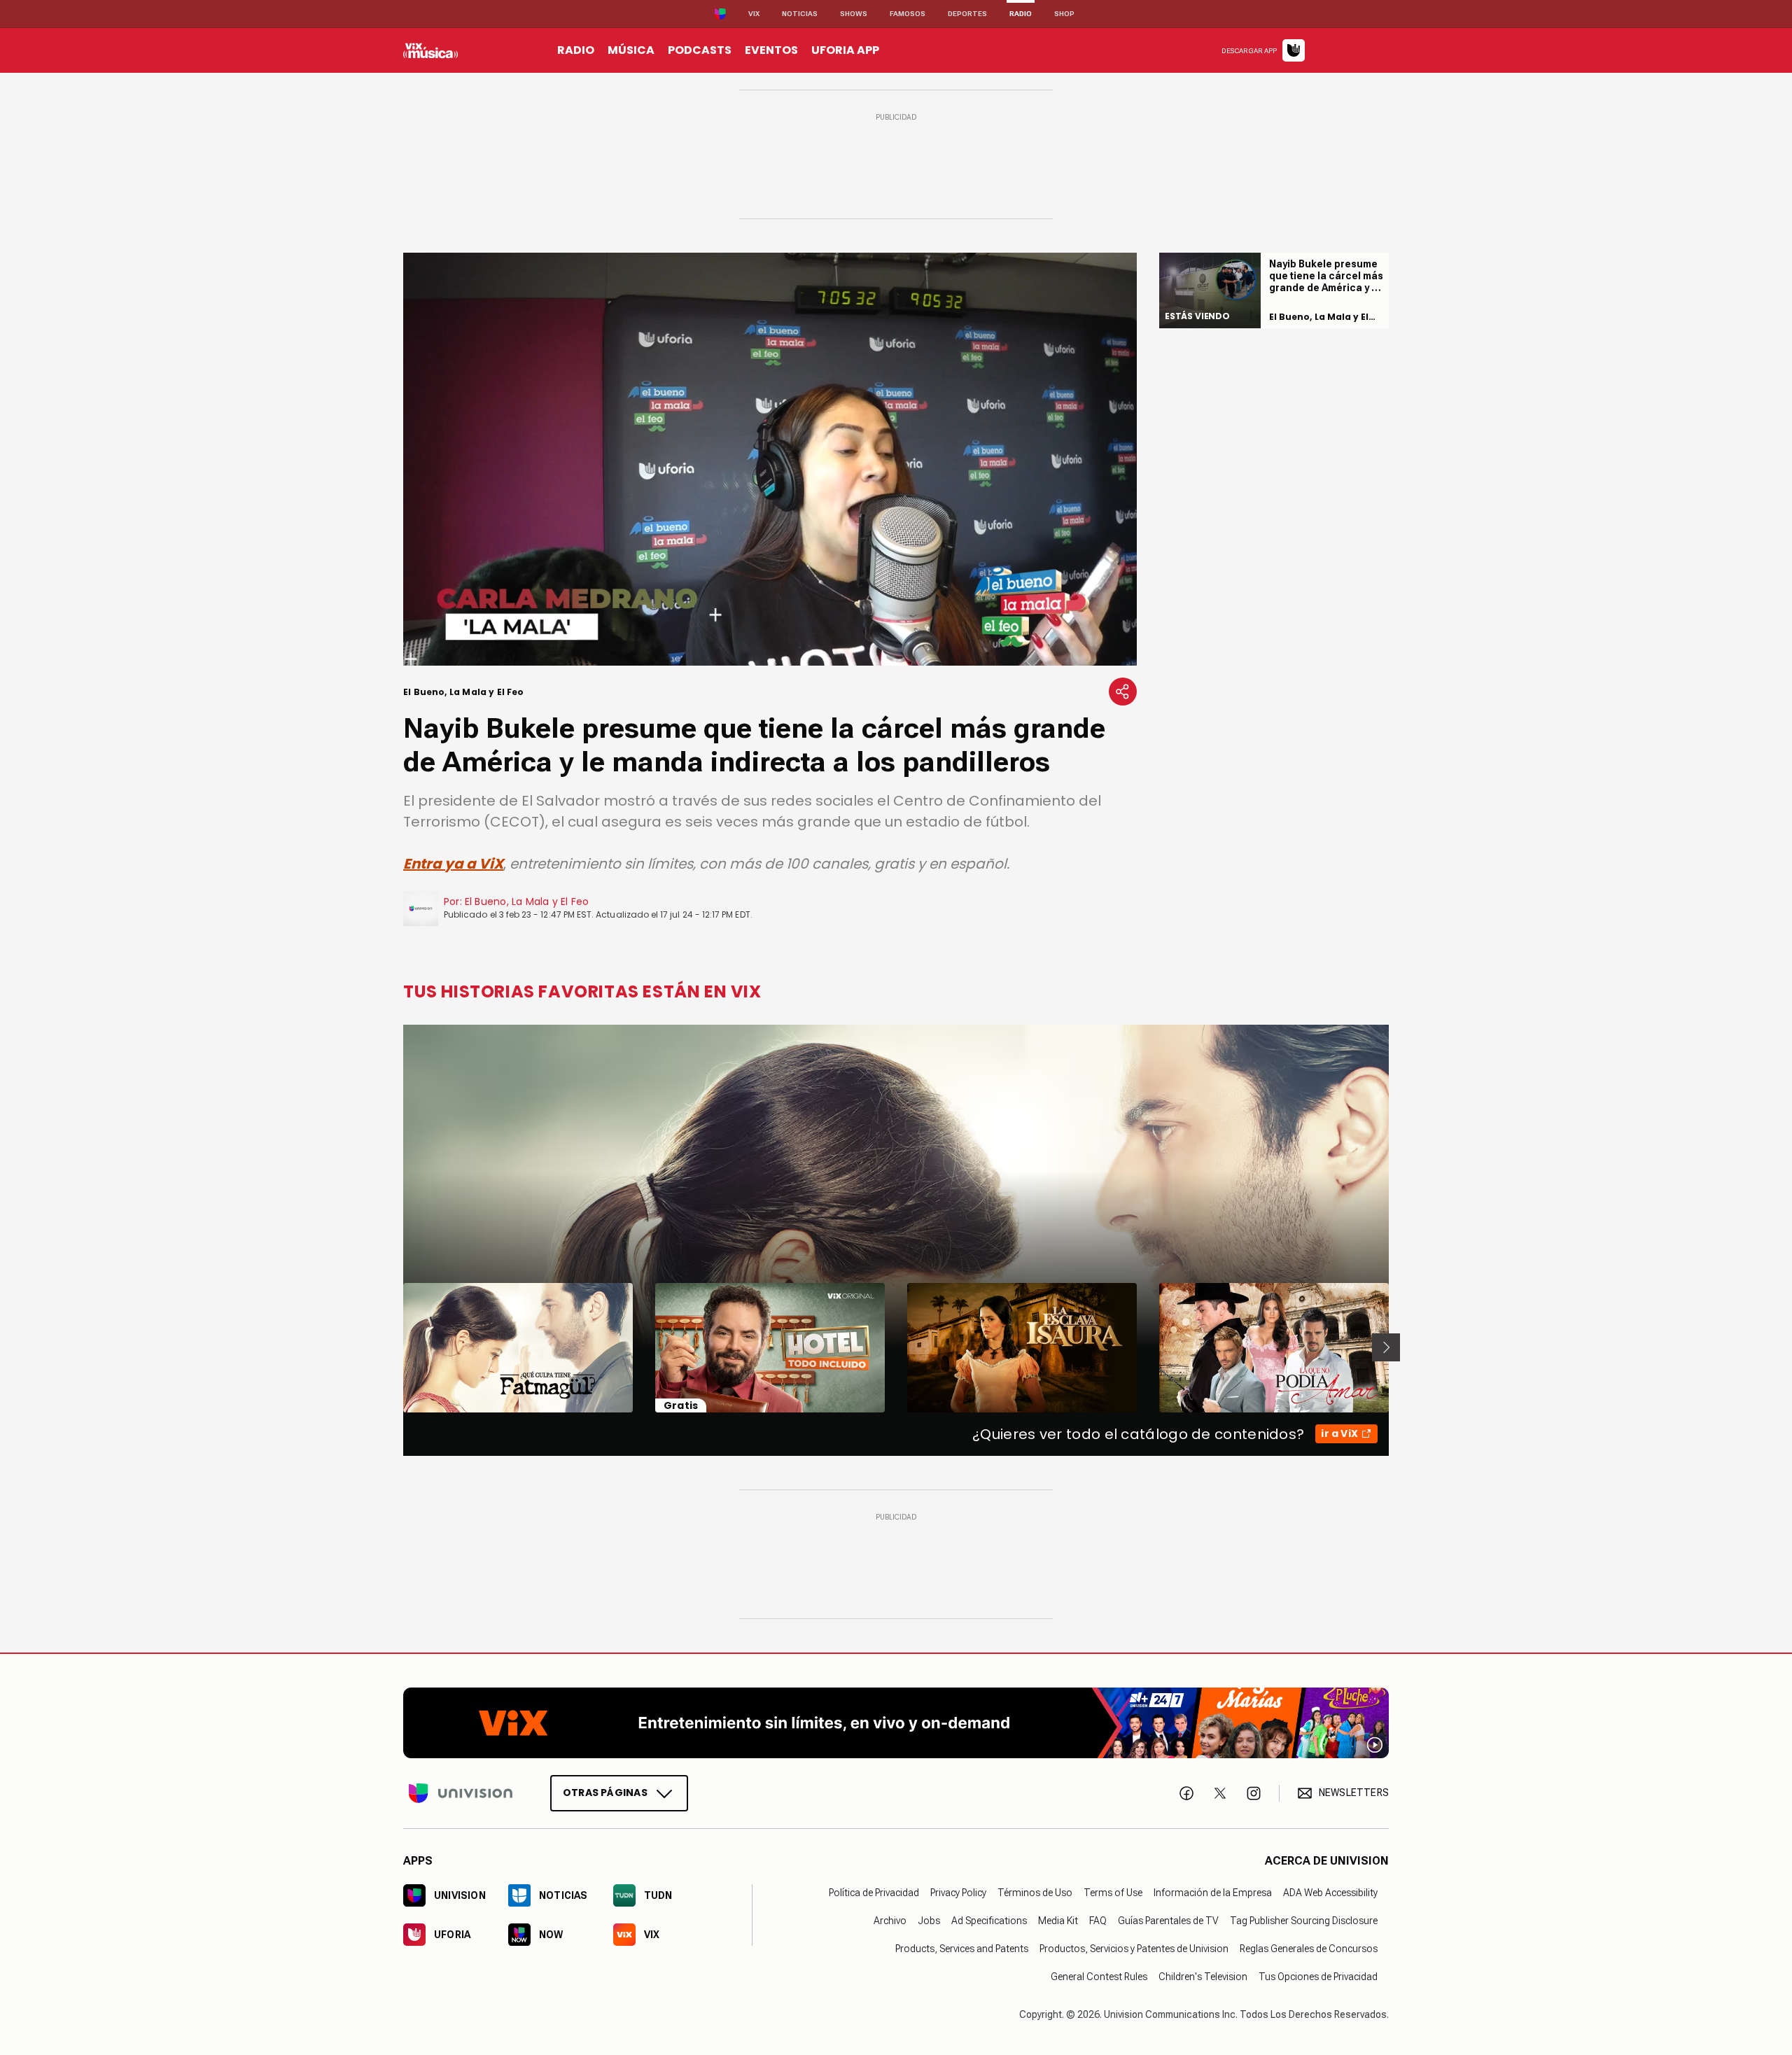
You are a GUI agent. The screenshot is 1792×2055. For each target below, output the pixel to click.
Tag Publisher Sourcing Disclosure (1304, 1920)
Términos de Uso (1035, 1892)
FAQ (1098, 1920)
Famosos (908, 14)
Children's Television (1203, 1976)
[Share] (1123, 692)
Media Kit (1058, 1920)
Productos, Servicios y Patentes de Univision (1134, 1948)
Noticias (800, 14)
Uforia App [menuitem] (845, 50)
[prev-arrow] (394, 1347)
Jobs (929, 1920)
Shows (854, 14)
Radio (1021, 14)
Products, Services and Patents (962, 1948)
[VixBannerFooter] (896, 1723)
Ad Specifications (989, 1920)
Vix (754, 14)
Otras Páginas (605, 1792)
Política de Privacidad (874, 1892)
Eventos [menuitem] (771, 50)
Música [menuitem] (631, 50)
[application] (770, 459)
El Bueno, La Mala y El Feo (527, 902)
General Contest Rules (1099, 1976)
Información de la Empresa (1213, 1892)
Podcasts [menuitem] (700, 50)
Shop (1064, 14)
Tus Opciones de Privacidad (1318, 1976)
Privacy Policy (958, 1892)
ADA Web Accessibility (1330, 1892)
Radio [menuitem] (576, 50)
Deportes (967, 14)
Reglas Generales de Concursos (1309, 1948)
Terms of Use (1113, 1892)
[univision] (430, 50)
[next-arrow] (1386, 1347)
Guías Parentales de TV (1168, 1920)
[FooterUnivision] (461, 1793)
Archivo (890, 1920)
